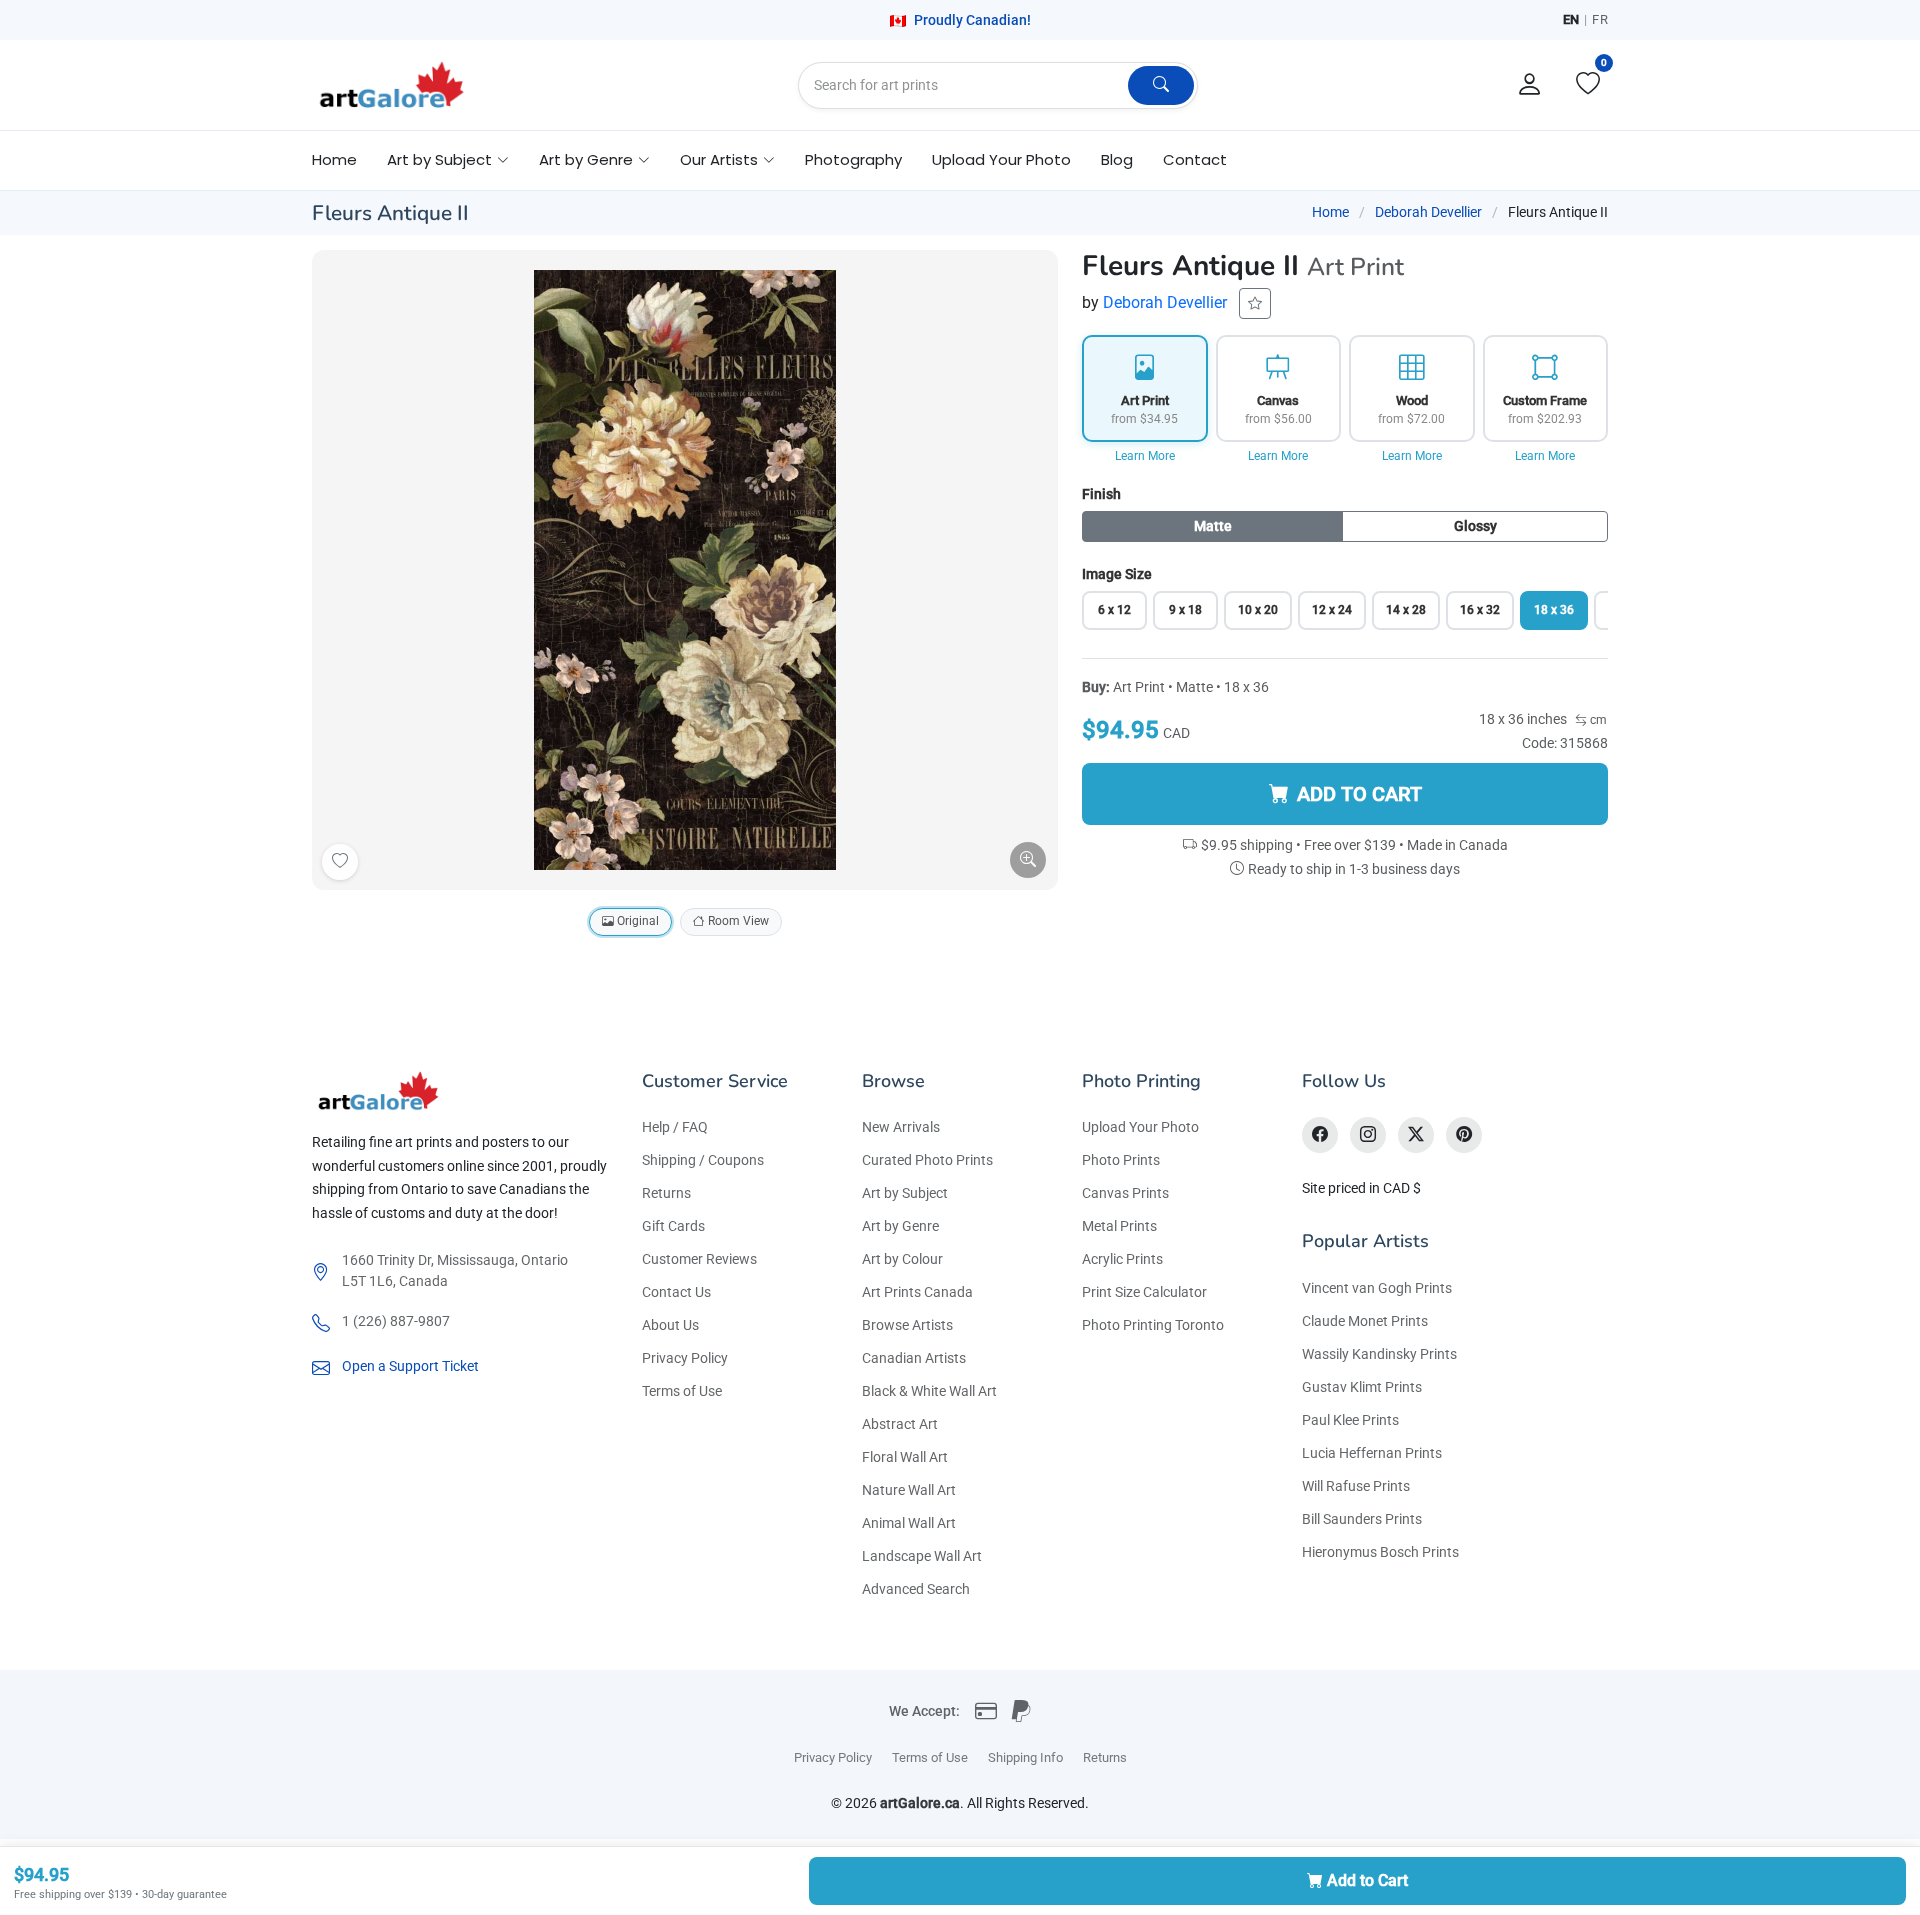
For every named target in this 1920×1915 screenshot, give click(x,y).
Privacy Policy (685, 1358)
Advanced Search (916, 1589)
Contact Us (676, 1292)
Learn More (1145, 456)
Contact (1195, 159)
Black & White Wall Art (929, 1391)
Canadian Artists (914, 1358)
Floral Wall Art (905, 1457)
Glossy (1475, 526)
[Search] (1161, 85)
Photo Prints (1121, 1160)
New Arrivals (901, 1127)
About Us (670, 1325)
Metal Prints (1119, 1226)
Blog (1117, 159)
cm (1597, 720)
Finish (1101, 494)
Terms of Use (682, 1391)
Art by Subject (905, 1193)
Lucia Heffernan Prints (1372, 1453)
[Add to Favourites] (340, 862)
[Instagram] (1368, 1135)
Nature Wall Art (909, 1490)
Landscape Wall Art (922, 1556)
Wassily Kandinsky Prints (1379, 1354)
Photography (853, 159)
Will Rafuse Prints (1356, 1486)
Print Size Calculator (1144, 1292)
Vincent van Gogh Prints (1377, 1288)
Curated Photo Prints (927, 1160)
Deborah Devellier (1428, 212)
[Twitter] (1416, 1135)
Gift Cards (673, 1226)
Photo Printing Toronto (1153, 1325)
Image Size (1117, 574)
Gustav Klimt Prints (1362, 1387)
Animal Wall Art (909, 1523)
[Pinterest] (1464, 1135)
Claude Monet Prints (1365, 1321)
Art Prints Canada (917, 1292)
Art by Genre (900, 1226)
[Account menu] (1530, 85)
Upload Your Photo (1001, 159)
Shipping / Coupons (703, 1160)
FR (1600, 19)
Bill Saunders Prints (1362, 1519)
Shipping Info (1025, 1757)
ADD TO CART (1359, 794)
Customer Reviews (699, 1259)
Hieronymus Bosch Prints (1380, 1552)
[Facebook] (1320, 1135)
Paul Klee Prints (1350, 1420)
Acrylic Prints (1122, 1259)
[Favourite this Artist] (1255, 303)
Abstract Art (900, 1424)
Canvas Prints (1125, 1193)
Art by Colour (902, 1259)
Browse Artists (907, 1325)
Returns (666, 1193)
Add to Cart (1367, 1880)
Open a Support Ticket (410, 1366)
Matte (1213, 526)
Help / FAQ (675, 1127)
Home (334, 159)
